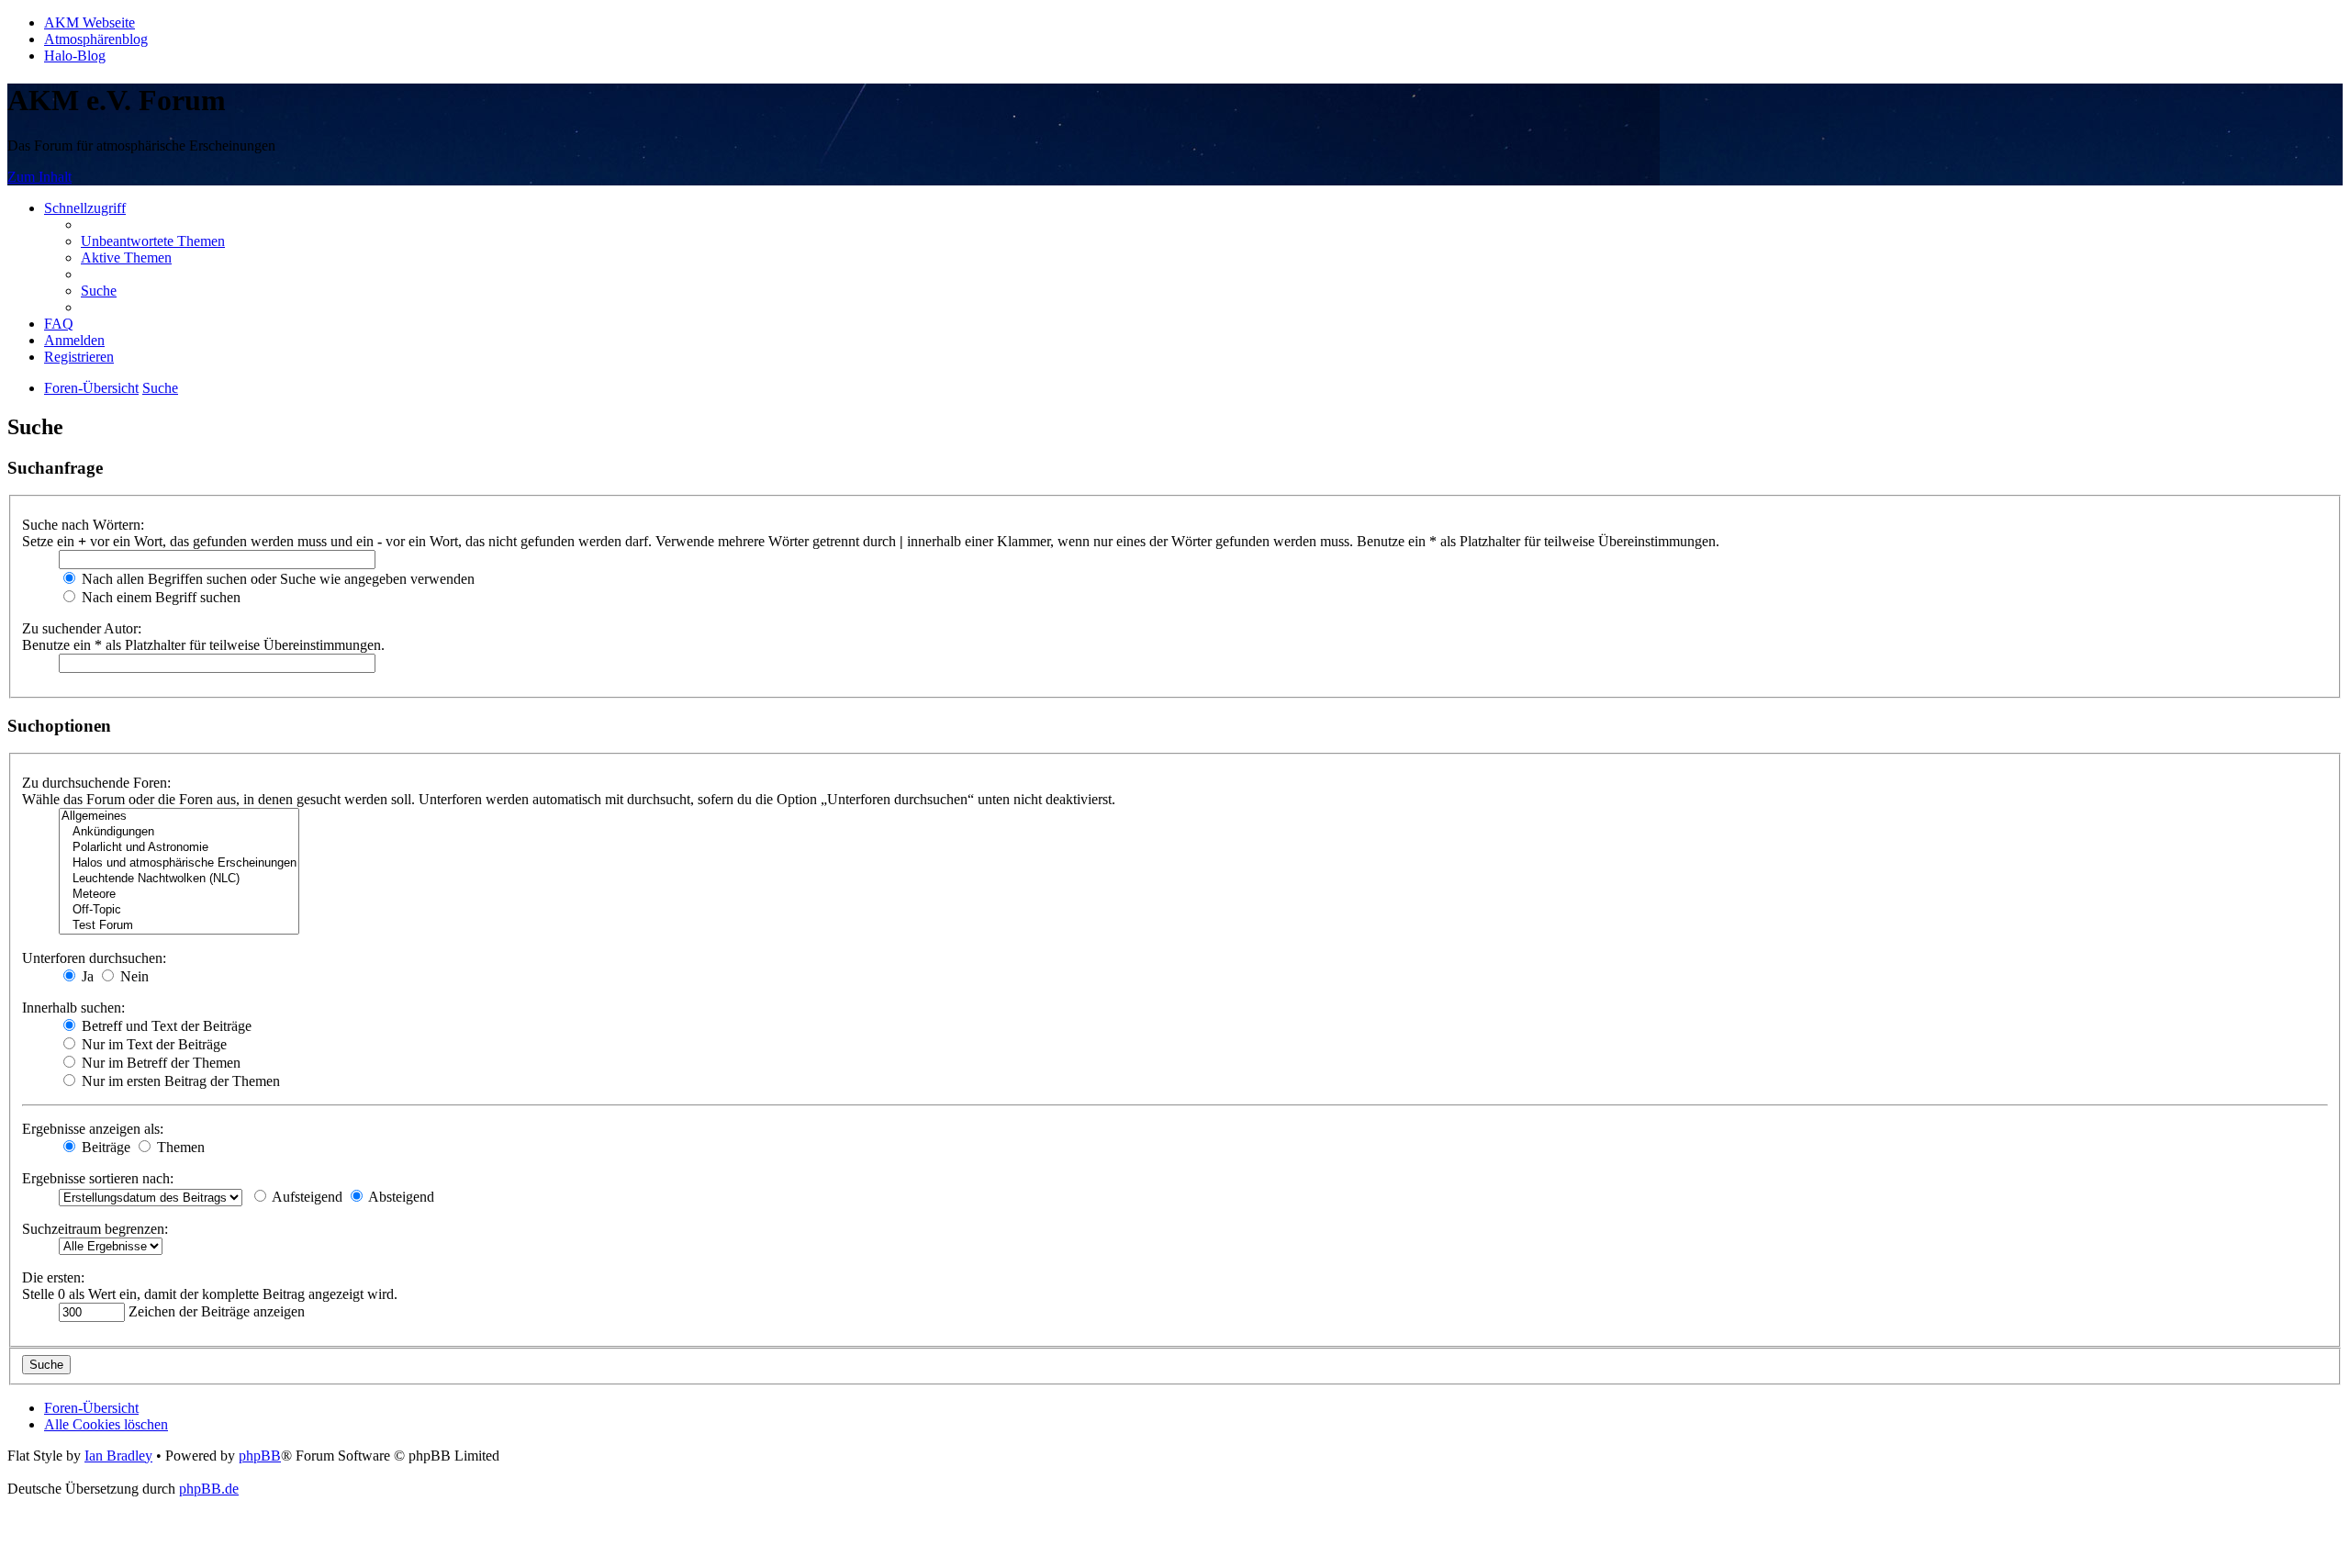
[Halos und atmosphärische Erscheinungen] (179, 863)
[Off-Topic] (179, 910)
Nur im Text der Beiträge (152, 1044)
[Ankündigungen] (179, 832)
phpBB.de (209, 1489)
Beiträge (104, 1147)
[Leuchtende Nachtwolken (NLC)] (179, 879)
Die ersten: (53, 1277)
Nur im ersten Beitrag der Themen (179, 1081)
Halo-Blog (75, 56)
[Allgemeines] (179, 817)
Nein (133, 976)
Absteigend (400, 1197)
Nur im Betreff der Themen (159, 1063)
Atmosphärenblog (96, 39)
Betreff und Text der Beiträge (165, 1026)
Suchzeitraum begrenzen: (95, 1229)
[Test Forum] (179, 926)
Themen (179, 1147)
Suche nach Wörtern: (83, 525)
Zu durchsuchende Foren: (96, 783)
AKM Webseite (90, 22)
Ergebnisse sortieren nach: (98, 1178)
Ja (86, 976)
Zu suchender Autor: (82, 628)
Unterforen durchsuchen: (94, 958)
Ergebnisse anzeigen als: (93, 1129)
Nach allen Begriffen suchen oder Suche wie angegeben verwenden (276, 579)
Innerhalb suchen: (73, 1008)
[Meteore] (179, 895)
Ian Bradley (118, 1456)
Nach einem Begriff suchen (159, 597)
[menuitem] (153, 241)
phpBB (260, 1456)
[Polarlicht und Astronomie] (179, 848)
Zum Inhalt (39, 177)
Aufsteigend (306, 1197)
